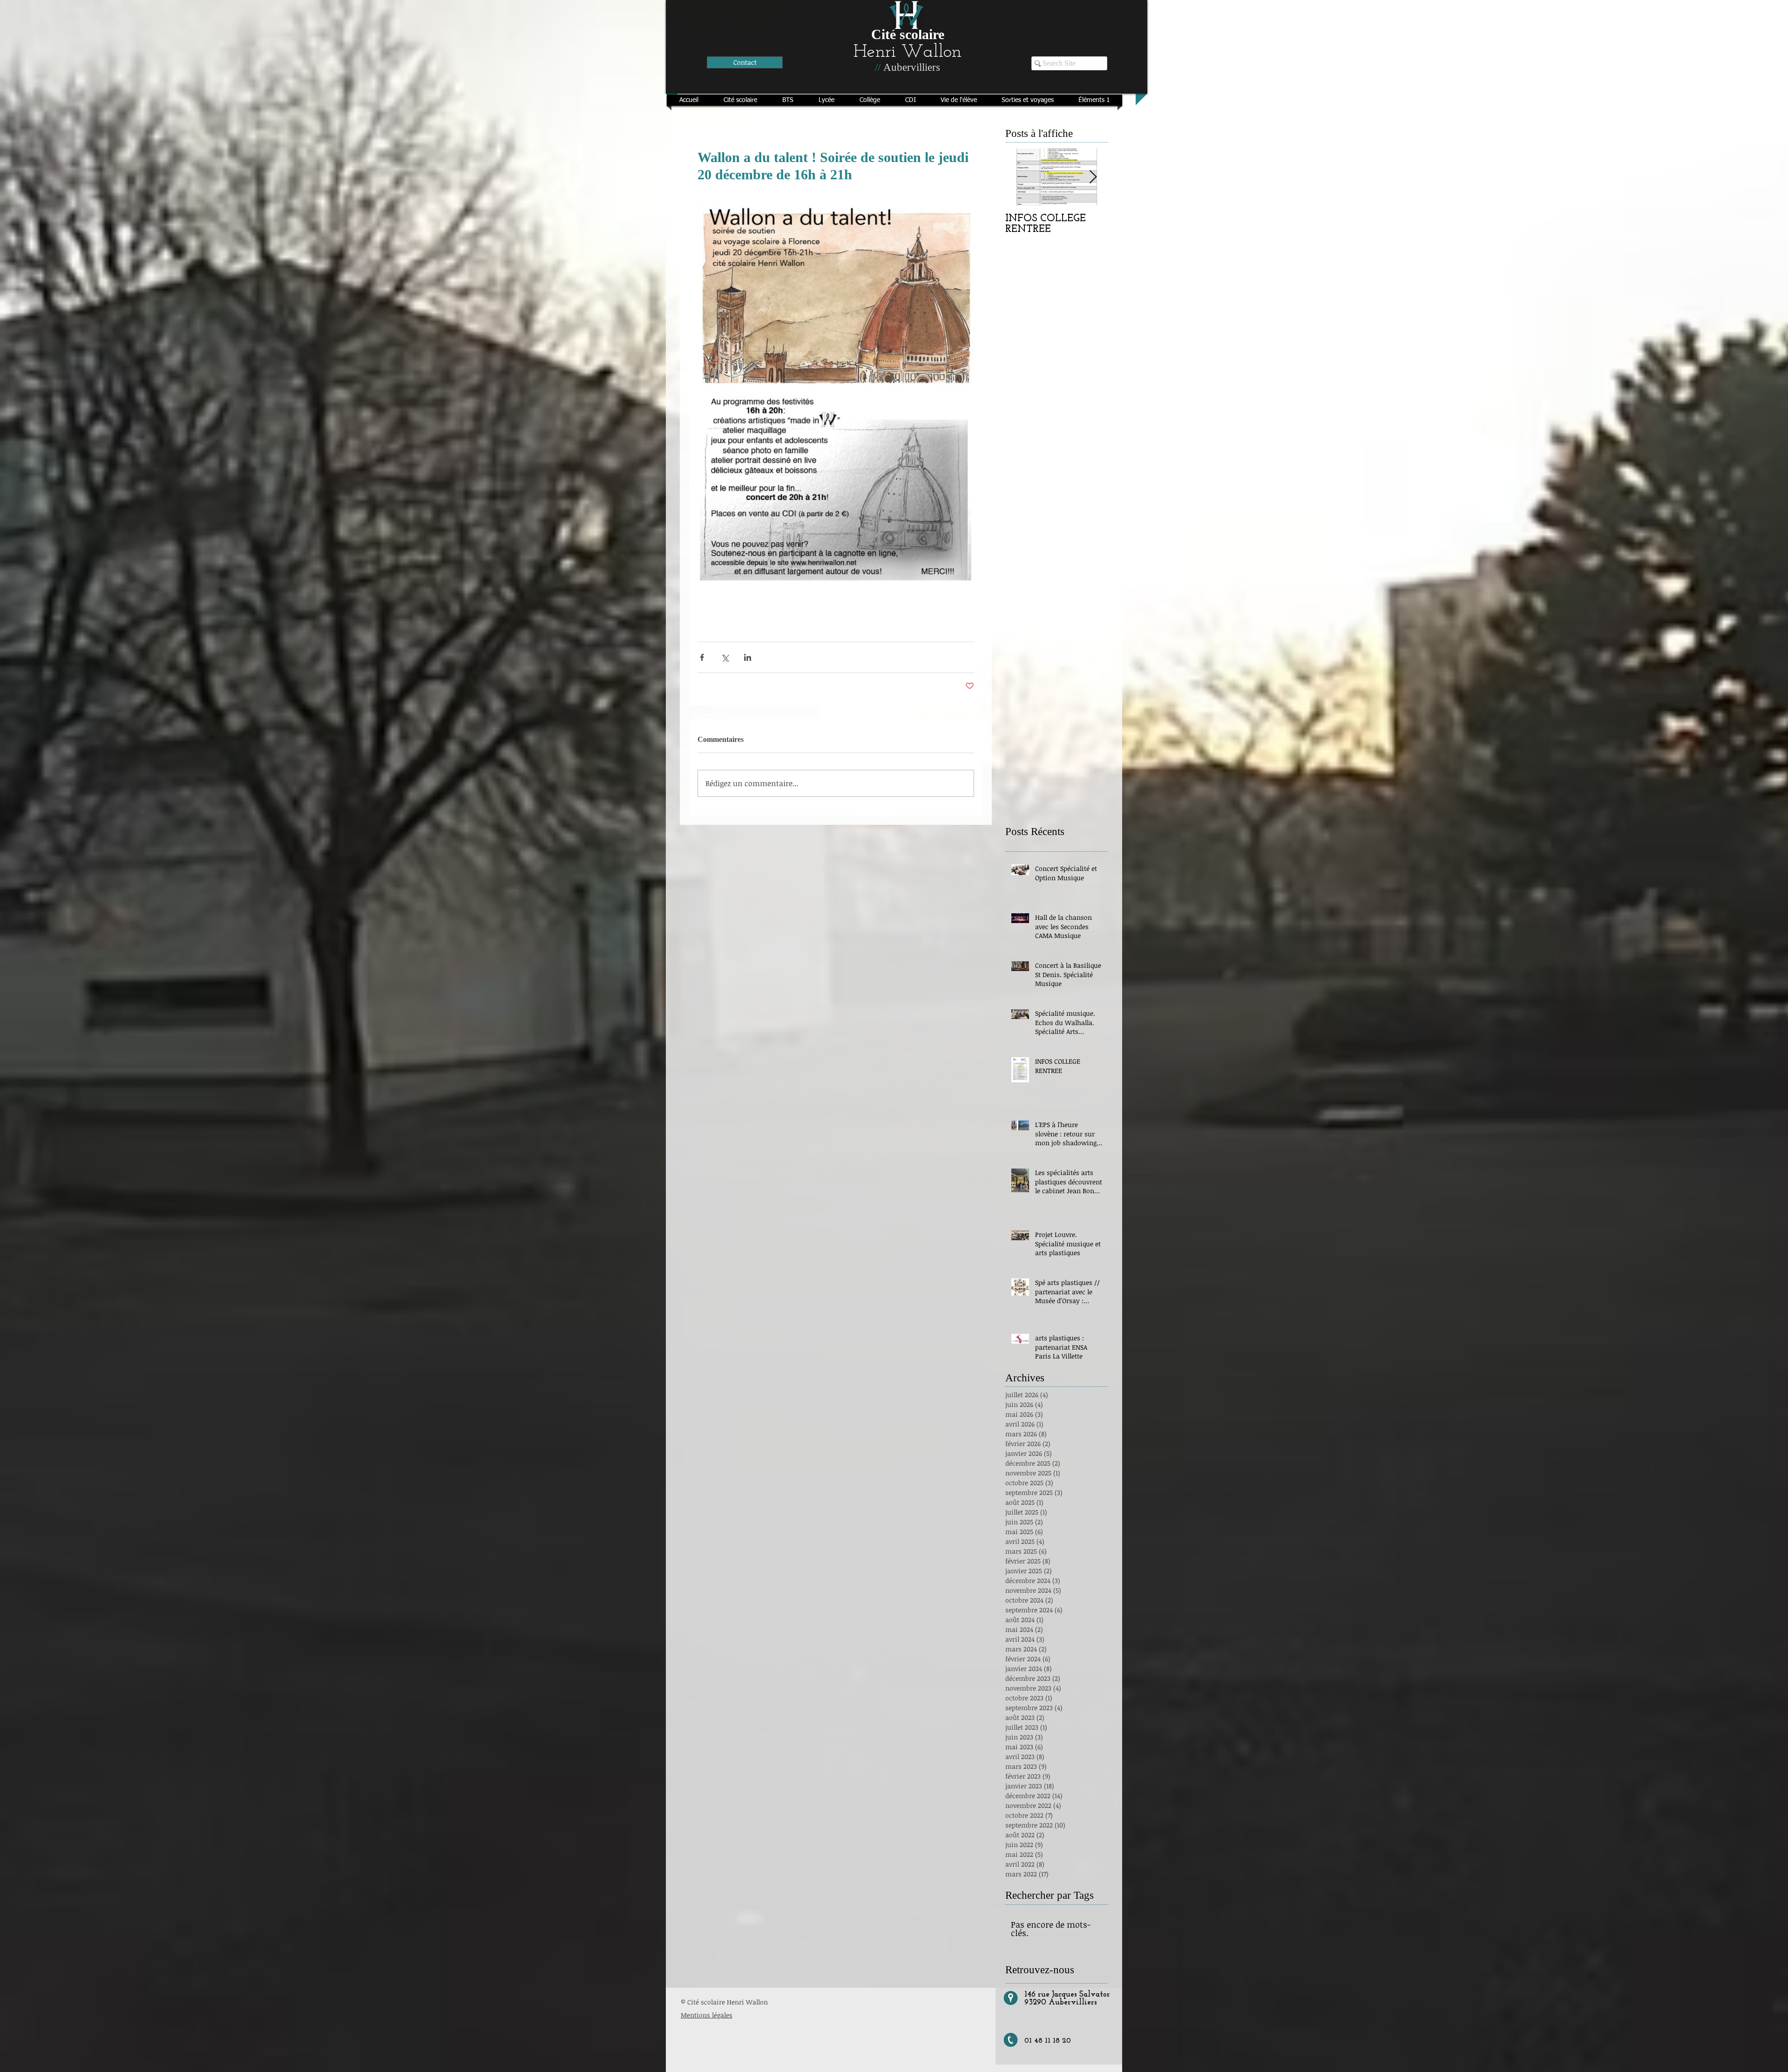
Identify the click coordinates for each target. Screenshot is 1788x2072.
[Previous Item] (1020, 177)
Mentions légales (707, 2015)
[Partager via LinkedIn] (748, 657)
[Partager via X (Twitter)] (725, 657)
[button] (740, 100)
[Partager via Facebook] (702, 657)
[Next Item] (1093, 177)
